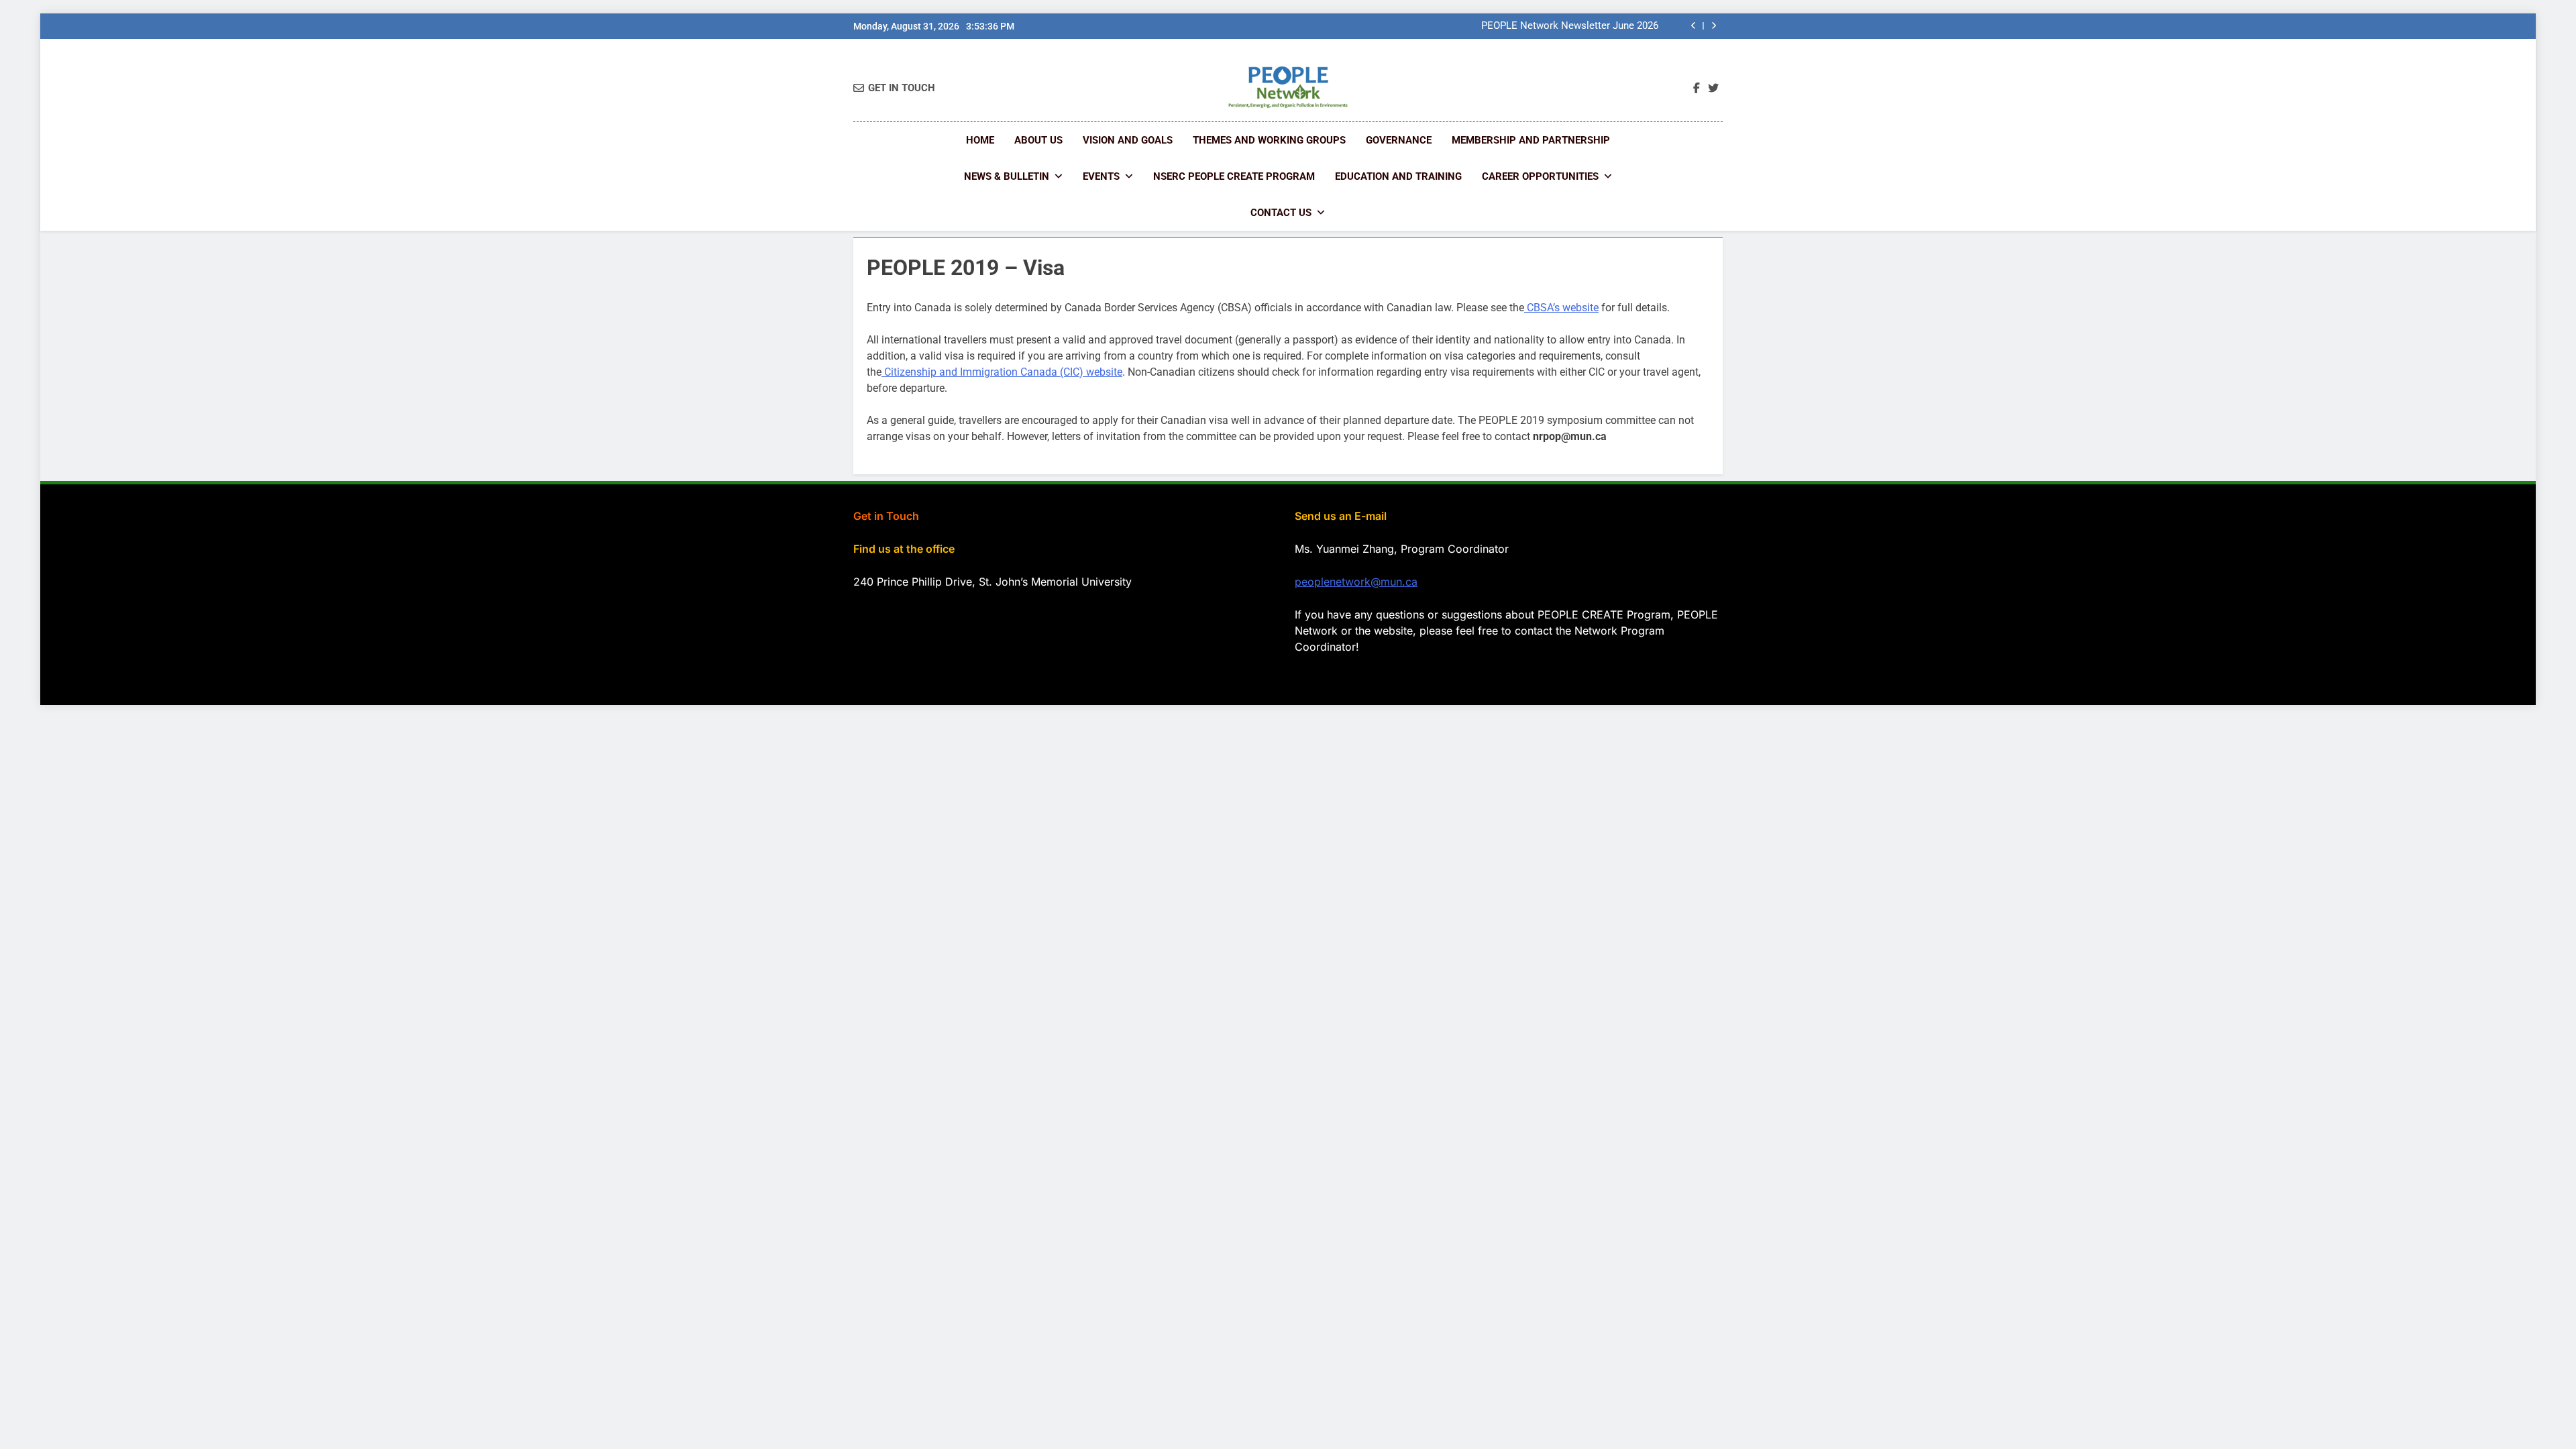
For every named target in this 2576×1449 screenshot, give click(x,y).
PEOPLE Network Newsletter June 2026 (1570, 26)
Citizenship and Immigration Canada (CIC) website (1002, 372)
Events (1101, 176)
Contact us (1281, 213)
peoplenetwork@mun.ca (1356, 582)
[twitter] (1713, 89)
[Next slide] (1714, 26)
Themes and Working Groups (1269, 140)
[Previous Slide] (1694, 26)
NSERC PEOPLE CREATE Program (1234, 176)
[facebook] (1697, 89)
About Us (1038, 140)
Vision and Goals (1128, 140)
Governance (1399, 140)
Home (980, 140)
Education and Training (1398, 176)
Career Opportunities (1540, 176)
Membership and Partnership (1531, 140)
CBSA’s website (1561, 308)
